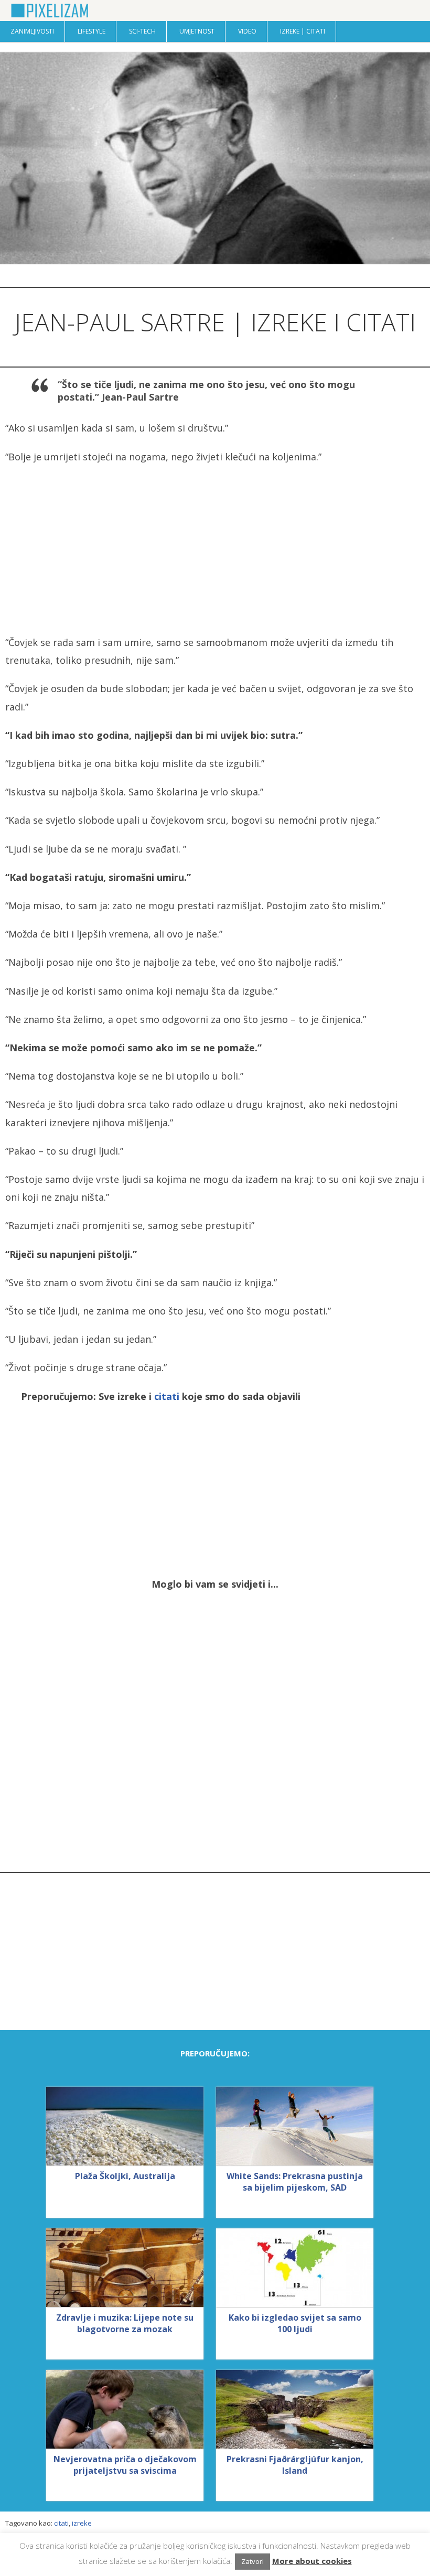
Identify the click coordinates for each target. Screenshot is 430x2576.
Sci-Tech (142, 31)
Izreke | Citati (303, 31)
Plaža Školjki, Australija (125, 2176)
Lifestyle (92, 31)
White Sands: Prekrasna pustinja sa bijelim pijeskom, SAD (295, 2182)
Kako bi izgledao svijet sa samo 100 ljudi (295, 2323)
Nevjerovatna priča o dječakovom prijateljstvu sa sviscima (125, 2465)
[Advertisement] (215, 549)
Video (247, 31)
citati (167, 1396)
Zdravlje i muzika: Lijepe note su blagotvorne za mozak (125, 2323)
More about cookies (312, 2561)
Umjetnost (197, 31)
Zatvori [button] (252, 2561)
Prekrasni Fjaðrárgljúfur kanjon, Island (295, 2465)
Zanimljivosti (32, 31)
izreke (82, 2523)
